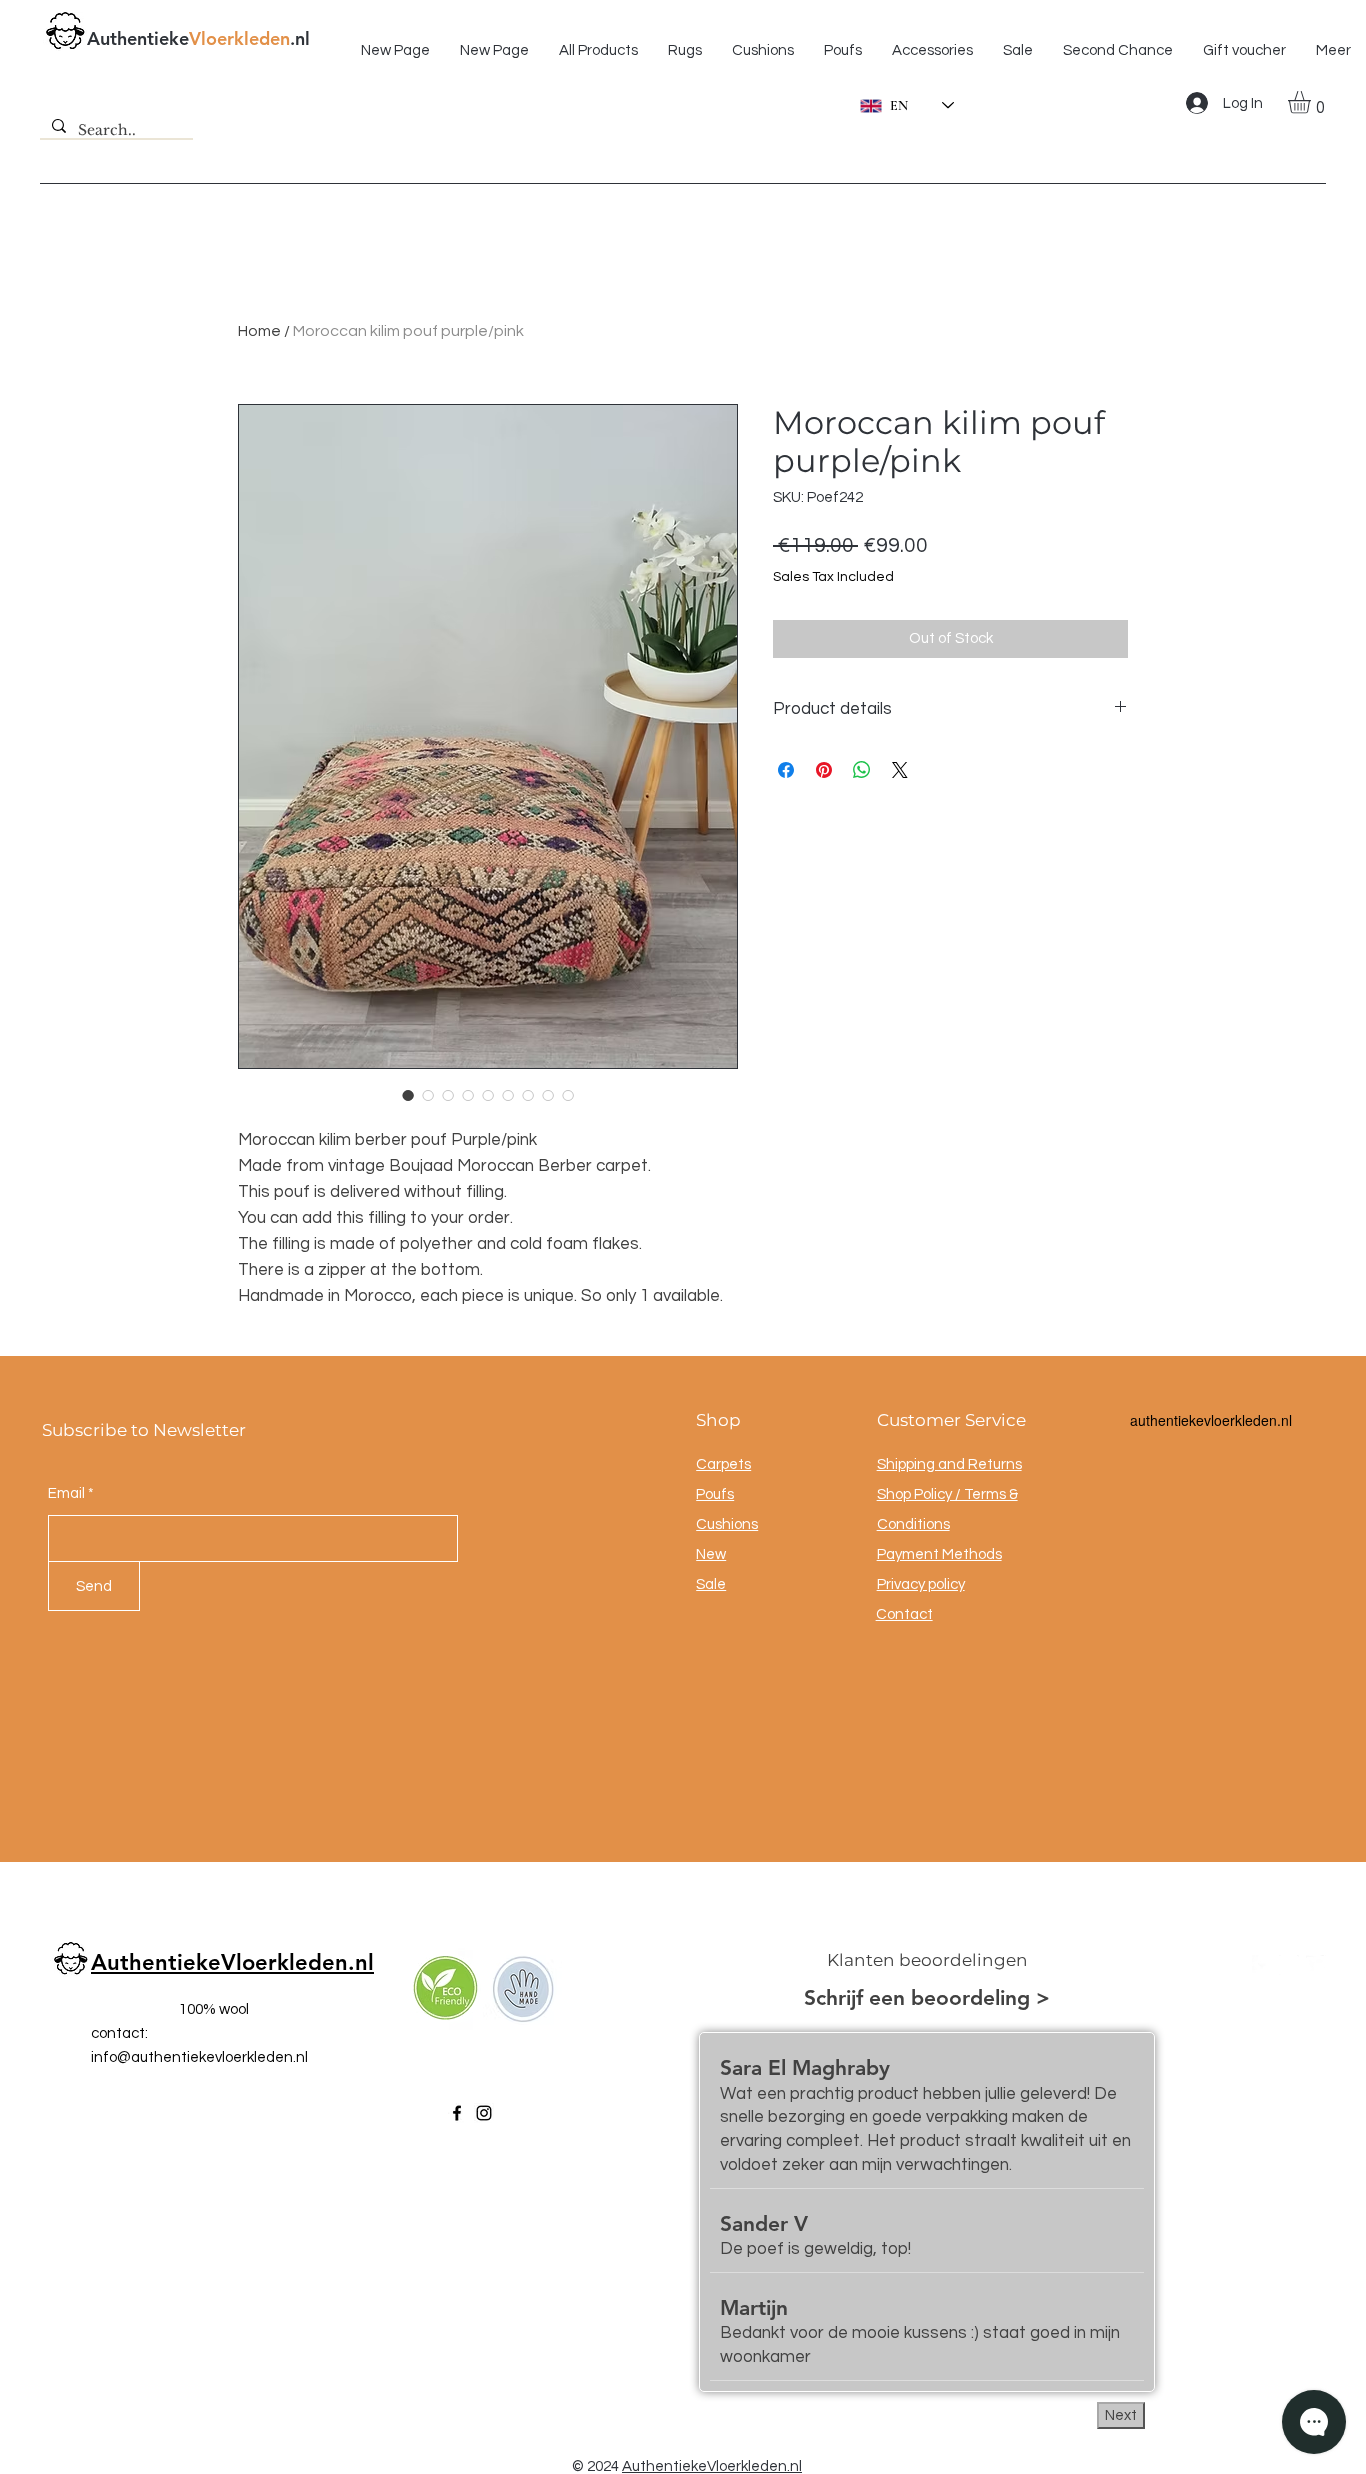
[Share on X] (900, 770)
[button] (1312, 102)
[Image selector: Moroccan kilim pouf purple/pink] (408, 1095)
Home (259, 331)
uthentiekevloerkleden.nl (1215, 1420)
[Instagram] (484, 2113)
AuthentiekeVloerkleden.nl (232, 1962)
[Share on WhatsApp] (862, 770)
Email (66, 1493)
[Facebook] (457, 2113)
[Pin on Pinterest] (824, 770)
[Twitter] (1316, 1965)
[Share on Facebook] (786, 770)
